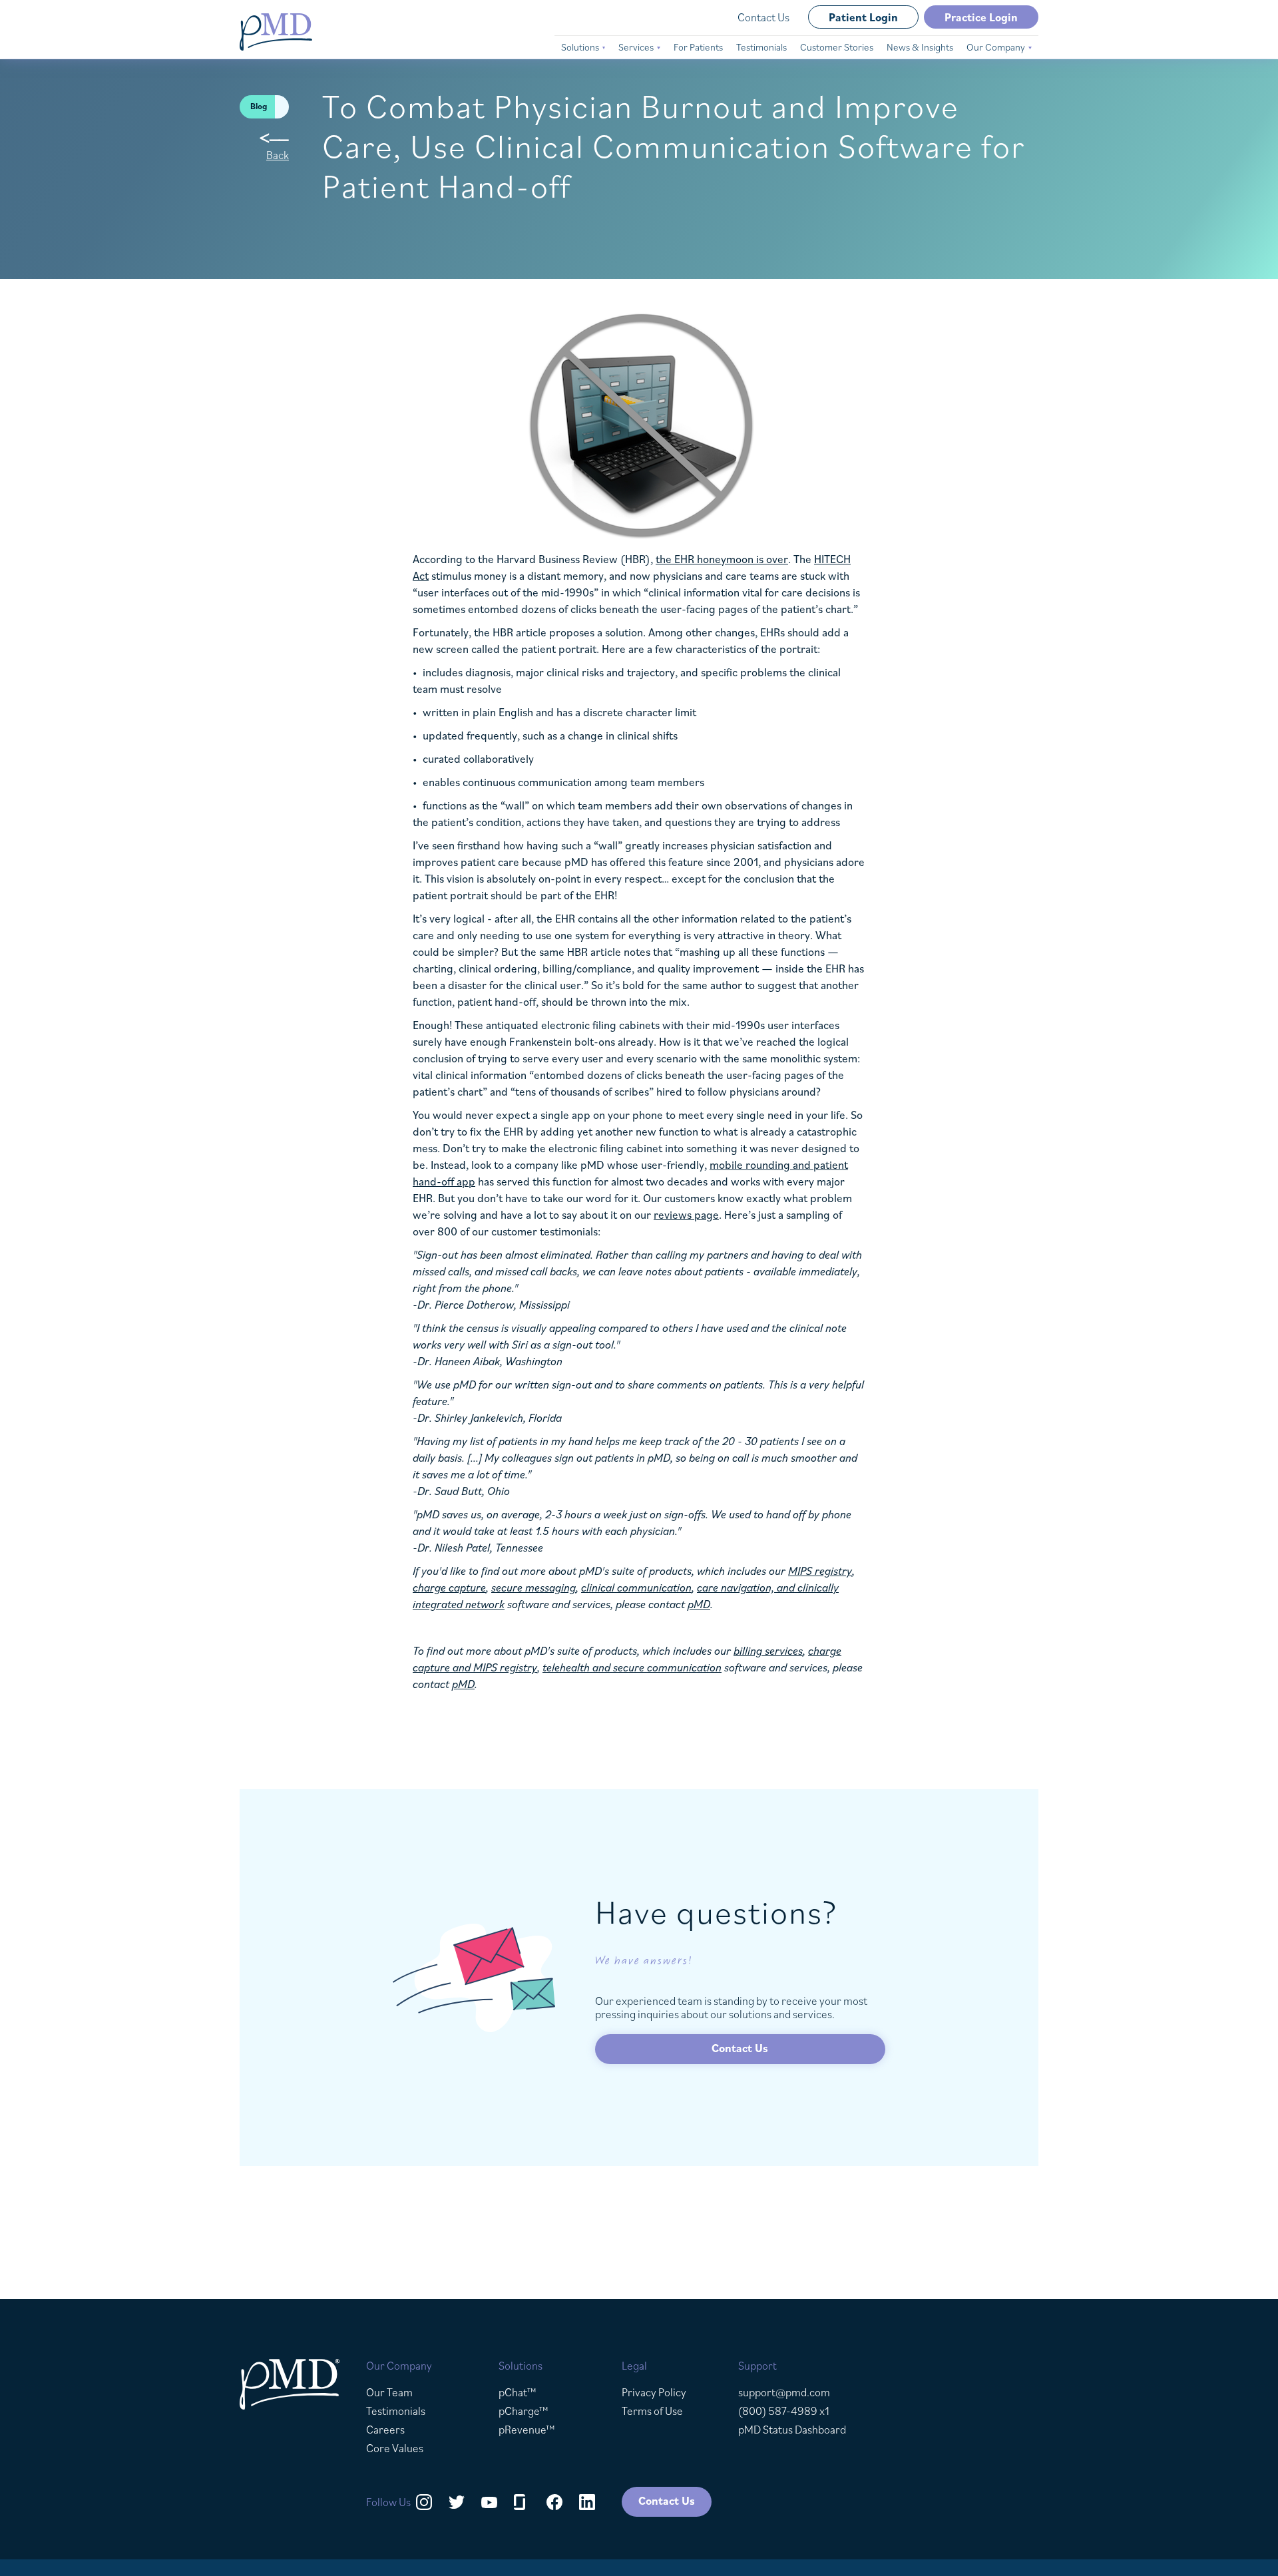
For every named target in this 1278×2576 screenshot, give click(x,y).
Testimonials (396, 2411)
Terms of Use (652, 2411)
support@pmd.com (784, 2392)
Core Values (395, 2448)
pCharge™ (524, 2411)
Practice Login (981, 17)
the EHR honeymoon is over (722, 559)
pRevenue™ (527, 2430)
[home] (276, 32)
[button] (583, 47)
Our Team (389, 2392)
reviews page (686, 1215)
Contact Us (763, 17)
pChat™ (518, 2392)
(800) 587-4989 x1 (784, 2411)
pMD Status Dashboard (792, 2430)
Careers (385, 2430)
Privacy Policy (654, 2392)
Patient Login (863, 17)
